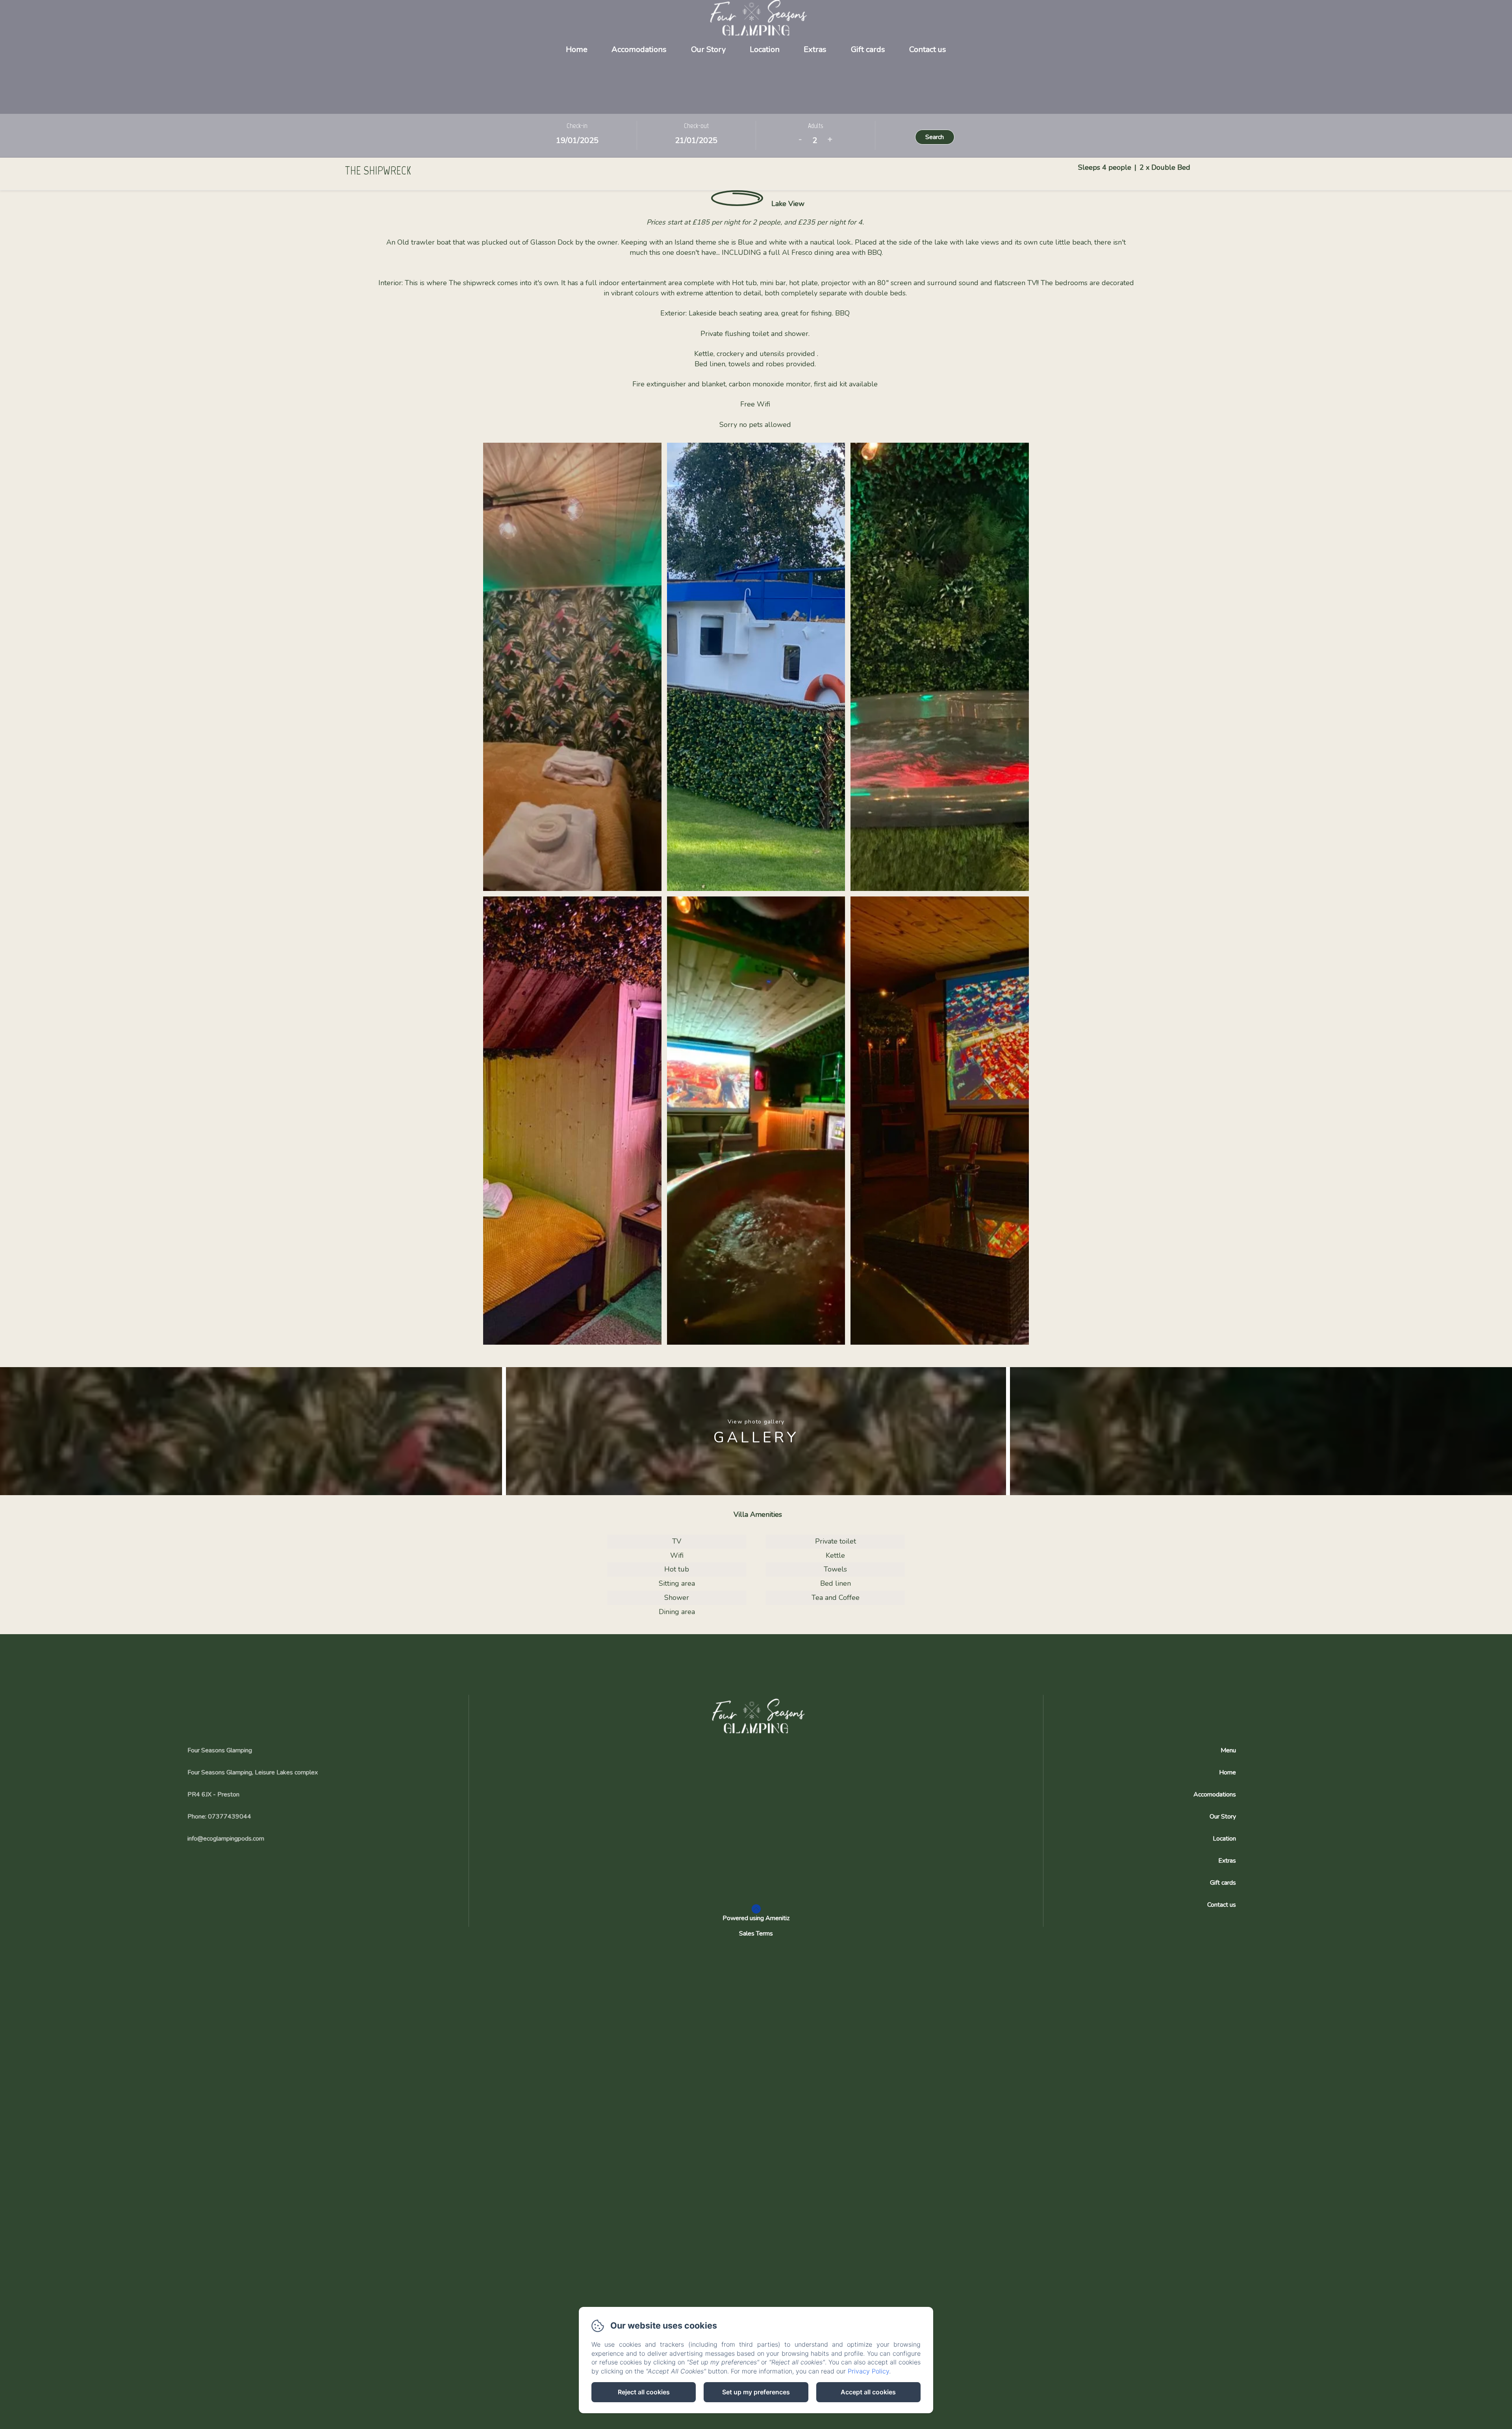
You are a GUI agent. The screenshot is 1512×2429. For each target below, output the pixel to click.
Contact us (928, 49)
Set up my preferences (756, 2392)
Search (935, 137)
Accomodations (639, 49)
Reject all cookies (644, 2392)
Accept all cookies (868, 2392)
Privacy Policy (868, 2371)
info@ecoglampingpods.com (226, 1839)
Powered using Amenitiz (756, 1918)
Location (765, 49)
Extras (815, 49)
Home (577, 49)
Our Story (708, 49)
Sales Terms (756, 1934)
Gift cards (868, 49)
